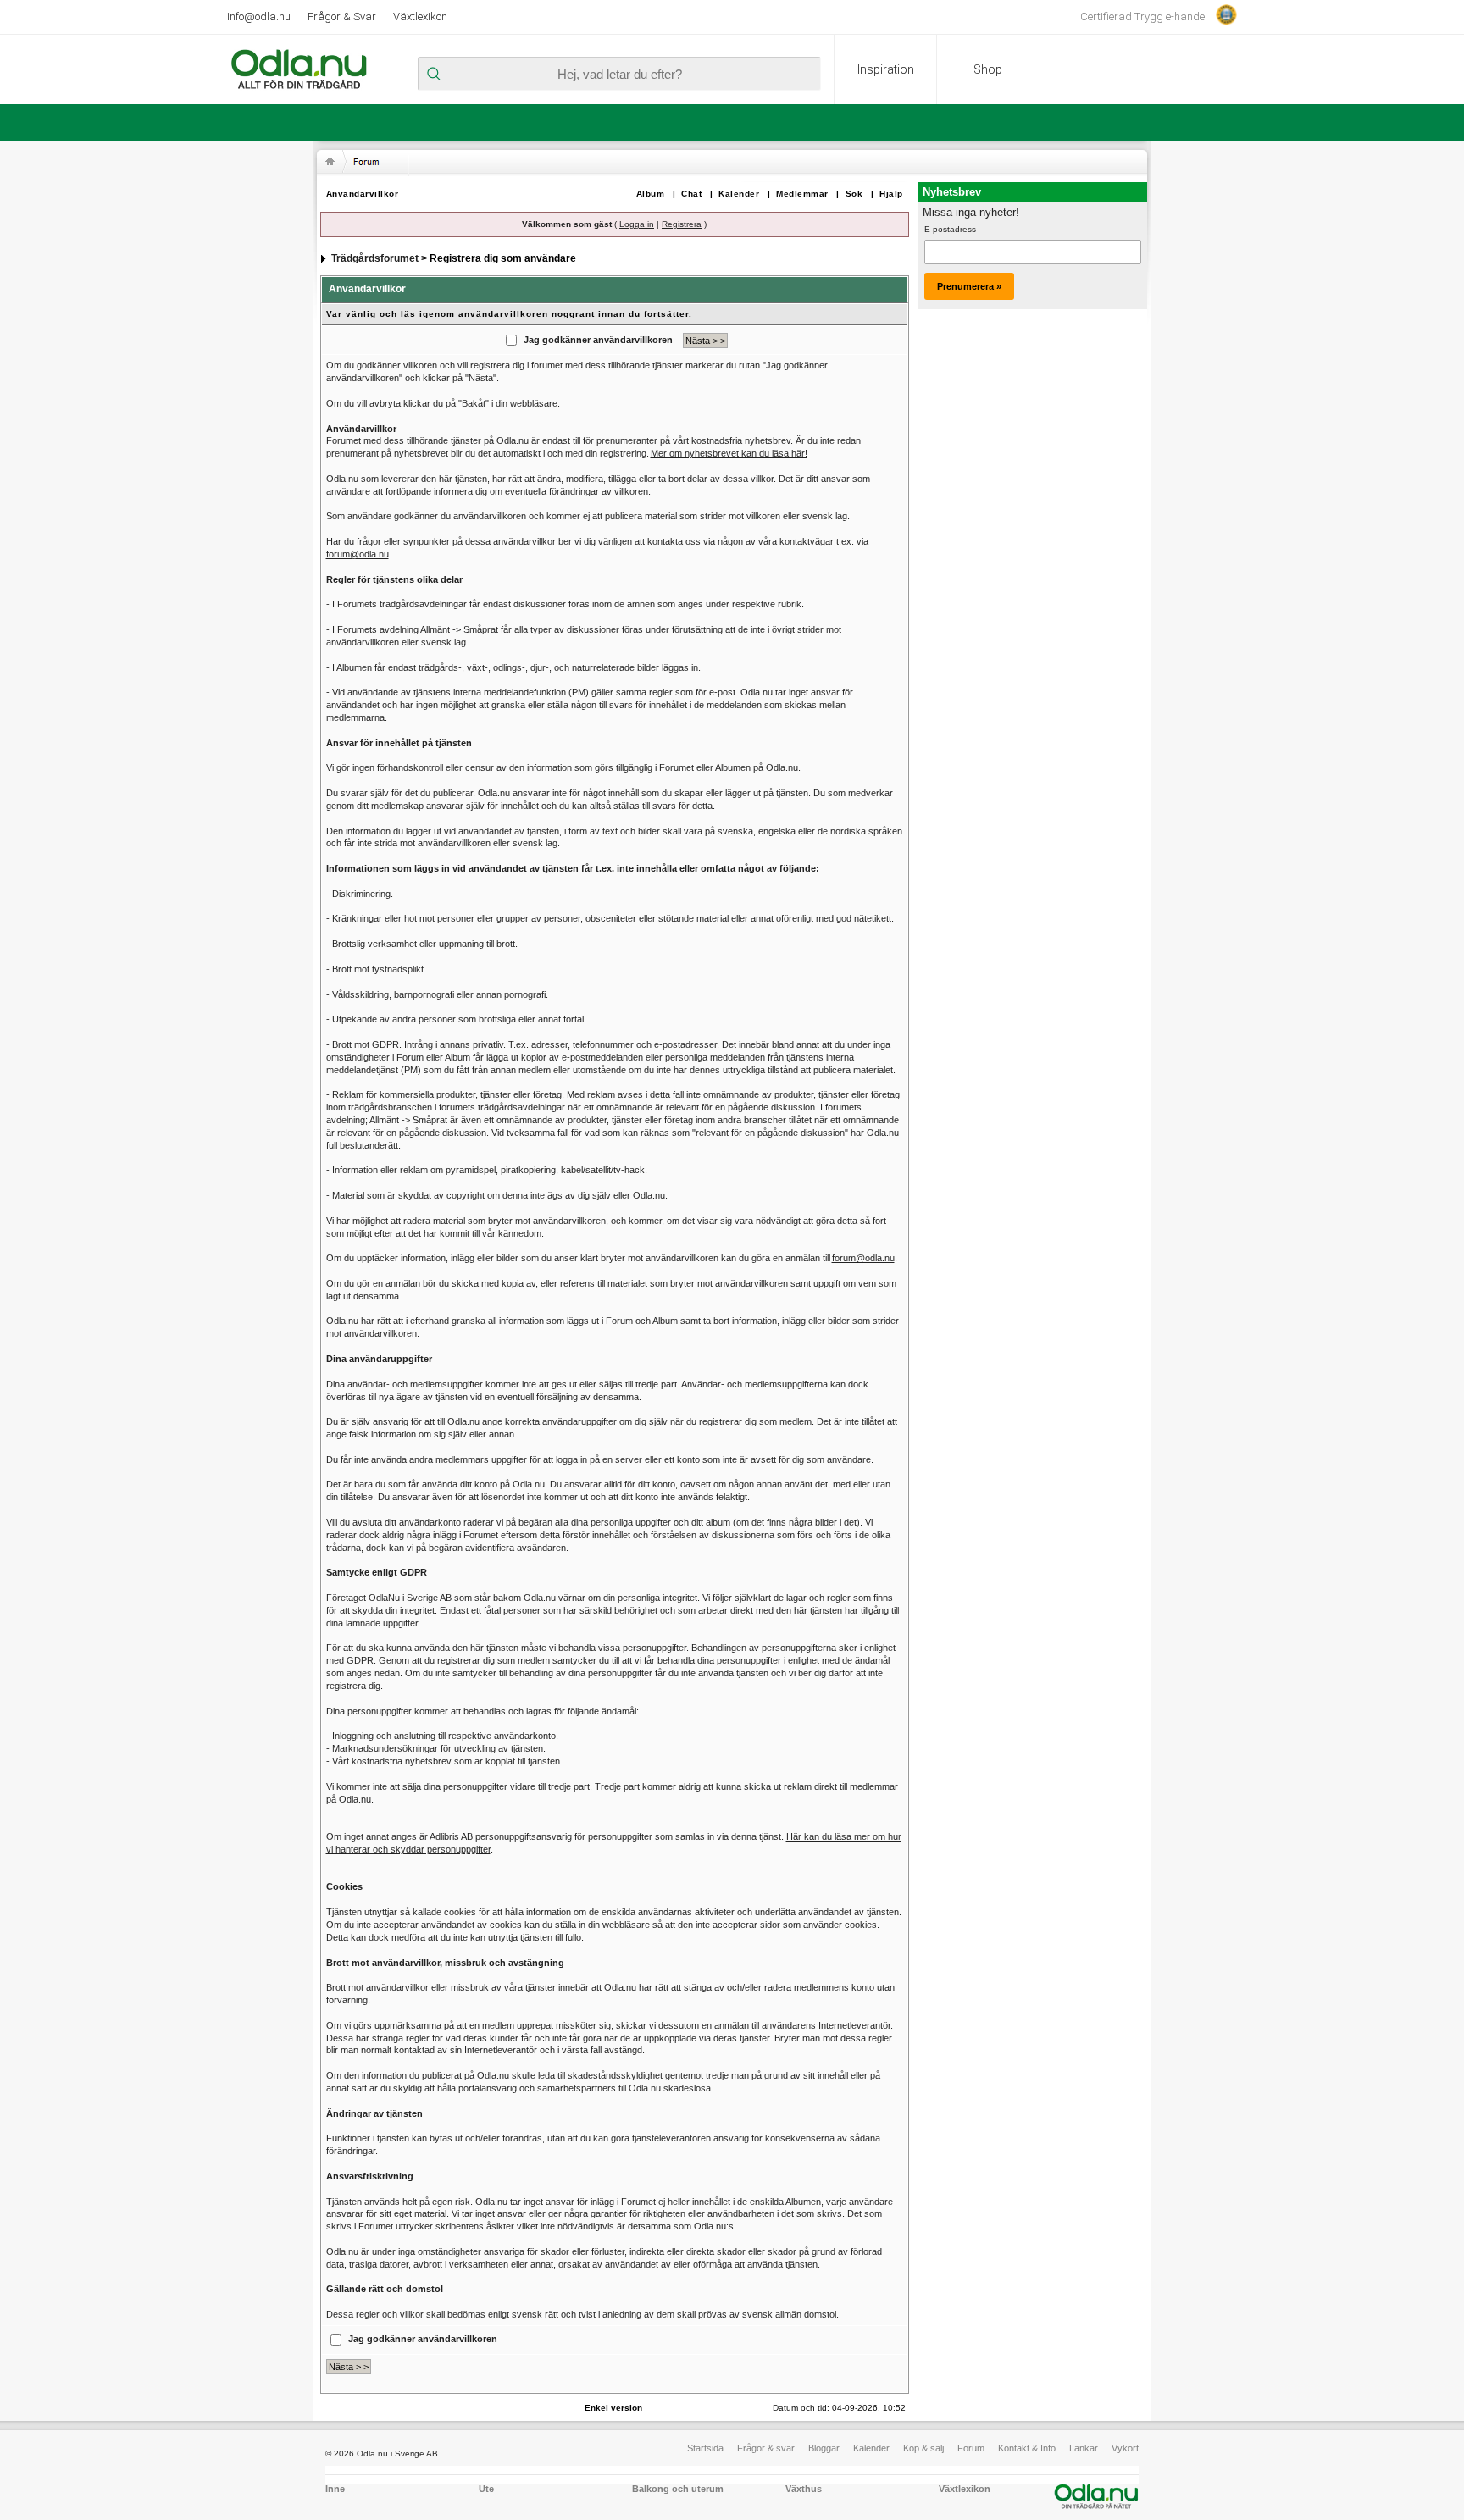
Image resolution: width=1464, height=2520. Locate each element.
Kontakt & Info (1027, 2448)
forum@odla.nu (358, 554)
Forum (971, 2448)
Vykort (1125, 2448)
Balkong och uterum (678, 2489)
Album (651, 194)
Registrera (682, 224)
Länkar (1084, 2448)
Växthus (804, 2489)
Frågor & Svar (342, 17)
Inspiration (886, 69)
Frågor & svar (766, 2448)
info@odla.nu (259, 17)
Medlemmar (802, 194)
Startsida (705, 2448)
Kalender (739, 194)
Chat (691, 194)
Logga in (637, 224)
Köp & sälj (923, 2448)
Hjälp (891, 194)
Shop (988, 69)
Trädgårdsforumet (375, 258)
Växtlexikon (420, 17)
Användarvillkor (363, 194)
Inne (335, 2489)
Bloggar (824, 2448)
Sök (854, 194)
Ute (486, 2489)
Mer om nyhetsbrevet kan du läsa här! (729, 453)
